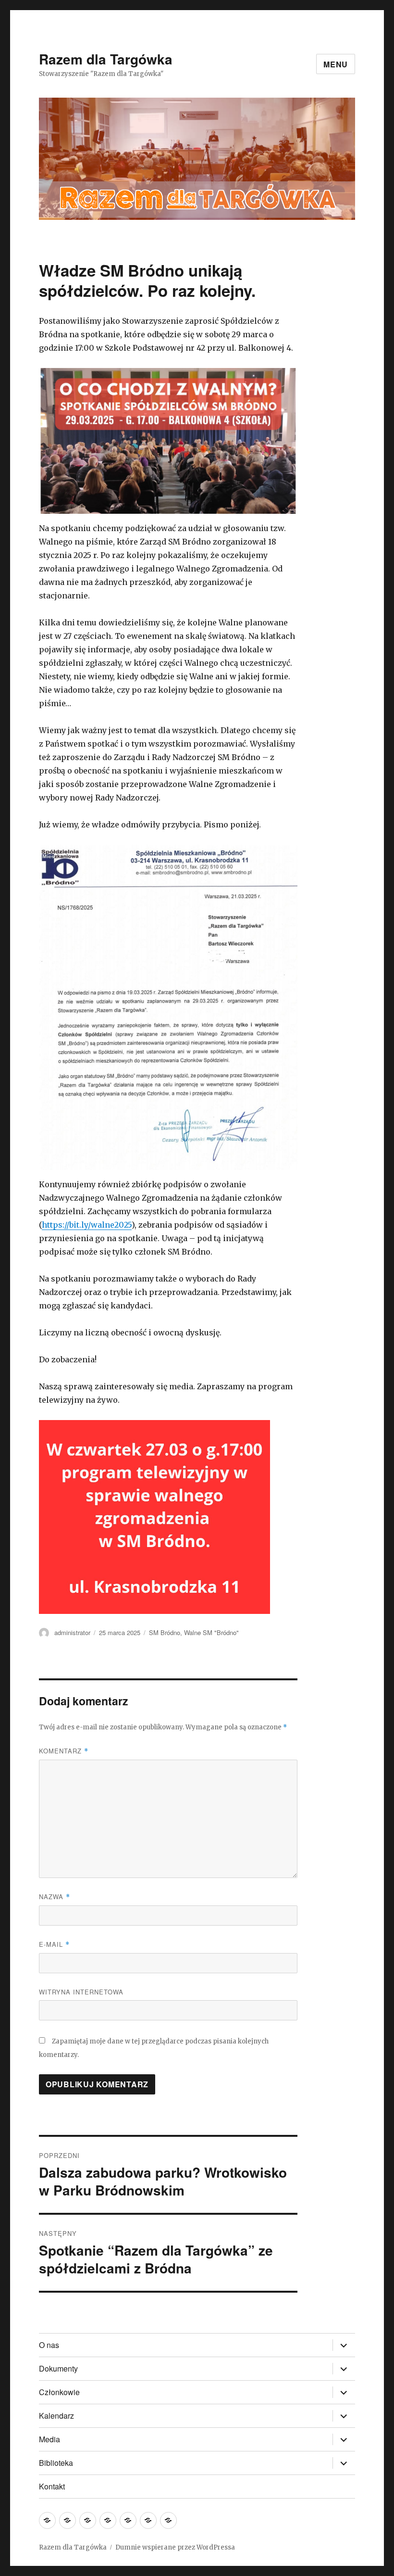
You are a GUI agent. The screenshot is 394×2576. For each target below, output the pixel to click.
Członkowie (59, 2392)
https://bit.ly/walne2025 (87, 1225)
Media (49, 2439)
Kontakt (52, 2486)
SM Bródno (165, 1632)
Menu (336, 64)
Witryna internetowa (81, 1992)
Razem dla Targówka (106, 59)
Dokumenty (58, 2368)
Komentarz (64, 1751)
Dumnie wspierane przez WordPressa (175, 2547)
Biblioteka (56, 2463)
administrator (72, 1632)
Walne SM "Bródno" (211, 1632)
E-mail (54, 1944)
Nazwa (55, 1897)
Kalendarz (56, 2416)
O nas (49, 2345)
